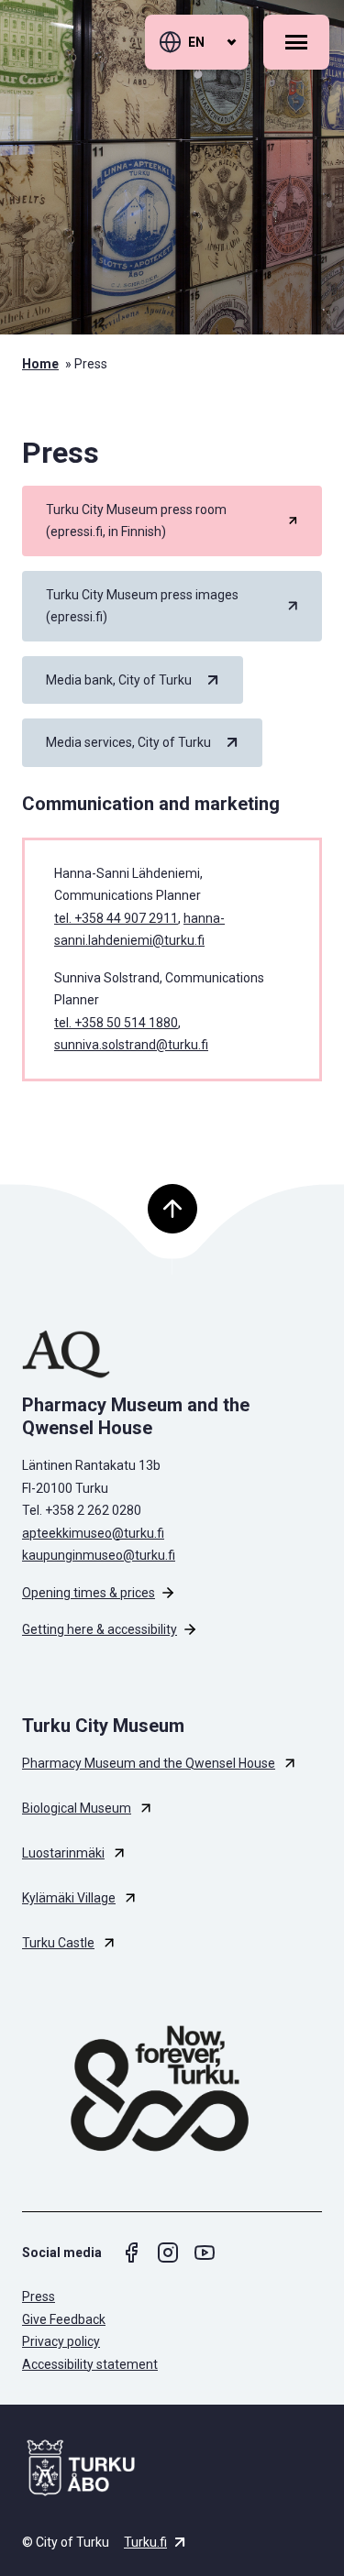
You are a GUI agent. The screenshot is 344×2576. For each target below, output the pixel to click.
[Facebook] (131, 2253)
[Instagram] (168, 2253)
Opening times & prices (89, 1593)
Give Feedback (64, 2319)
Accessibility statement (90, 2364)
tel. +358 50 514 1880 (116, 1023)
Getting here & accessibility (100, 1629)
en (196, 42)
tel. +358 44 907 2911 (116, 918)
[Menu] (296, 42)
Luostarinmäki (63, 1853)
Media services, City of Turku (128, 742)
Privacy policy (61, 2341)
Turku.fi (145, 2542)
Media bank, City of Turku (119, 680)
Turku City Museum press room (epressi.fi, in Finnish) (136, 521)
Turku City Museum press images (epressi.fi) (142, 606)
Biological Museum (77, 1808)
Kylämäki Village (69, 1898)
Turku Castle (58, 1943)
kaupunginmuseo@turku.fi (99, 1555)
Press (39, 2296)
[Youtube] (205, 2253)
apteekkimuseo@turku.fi (93, 1533)
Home (40, 364)
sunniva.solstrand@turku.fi (131, 1045)
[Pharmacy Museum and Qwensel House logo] (172, 1354)
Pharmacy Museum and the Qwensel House (149, 1763)
